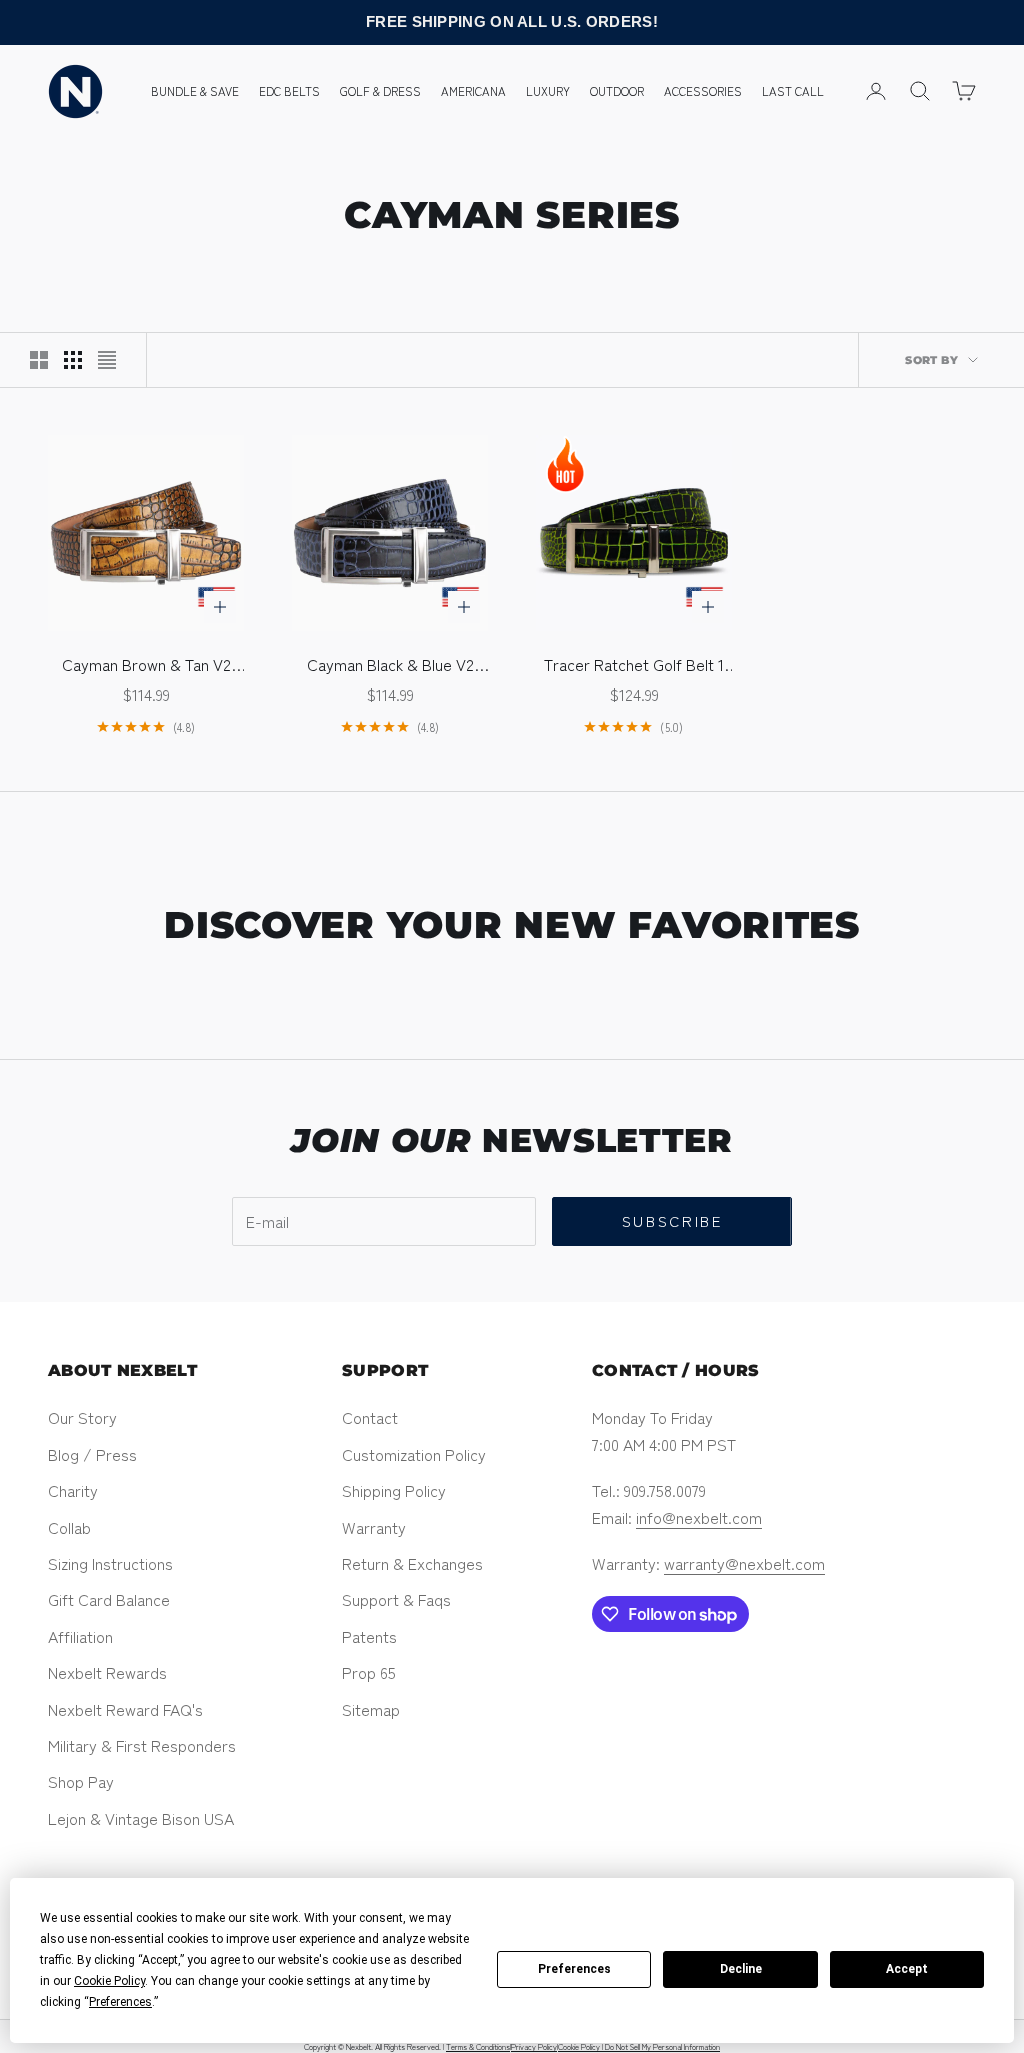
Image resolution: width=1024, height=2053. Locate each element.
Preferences (574, 1969)
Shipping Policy (394, 1490)
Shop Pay (81, 1781)
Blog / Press (92, 1454)
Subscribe (672, 1220)
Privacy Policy (534, 2046)
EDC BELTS (289, 91)
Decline (741, 1969)
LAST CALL (793, 91)
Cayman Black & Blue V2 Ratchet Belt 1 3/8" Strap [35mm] (390, 664)
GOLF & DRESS (380, 91)
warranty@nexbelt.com (744, 1563)
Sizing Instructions (110, 1563)
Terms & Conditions (478, 2046)
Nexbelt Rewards (107, 1672)
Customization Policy (414, 1454)
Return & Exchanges (412, 1563)
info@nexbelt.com (699, 1517)
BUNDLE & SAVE (195, 91)
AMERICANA (473, 91)
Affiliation (80, 1636)
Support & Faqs (396, 1599)
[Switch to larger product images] (39, 360)
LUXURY (548, 91)
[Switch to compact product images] (107, 360)
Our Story (82, 1417)
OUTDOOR (617, 91)
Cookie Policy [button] (109, 1981)
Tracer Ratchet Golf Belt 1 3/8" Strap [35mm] (634, 664)
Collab (69, 1527)
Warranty (374, 1527)
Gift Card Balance (109, 1599)
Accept (907, 1969)
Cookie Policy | (581, 2046)
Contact (370, 1417)
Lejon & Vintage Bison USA (141, 1818)
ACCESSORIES (703, 91)
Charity (73, 1490)
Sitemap (371, 1709)
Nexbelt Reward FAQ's (125, 1709)
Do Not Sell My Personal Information (662, 2046)
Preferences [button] (120, 2002)
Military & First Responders (142, 1745)
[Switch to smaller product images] (73, 360)
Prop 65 (369, 1672)
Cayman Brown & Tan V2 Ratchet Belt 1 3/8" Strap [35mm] (146, 664)
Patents (369, 1636)
